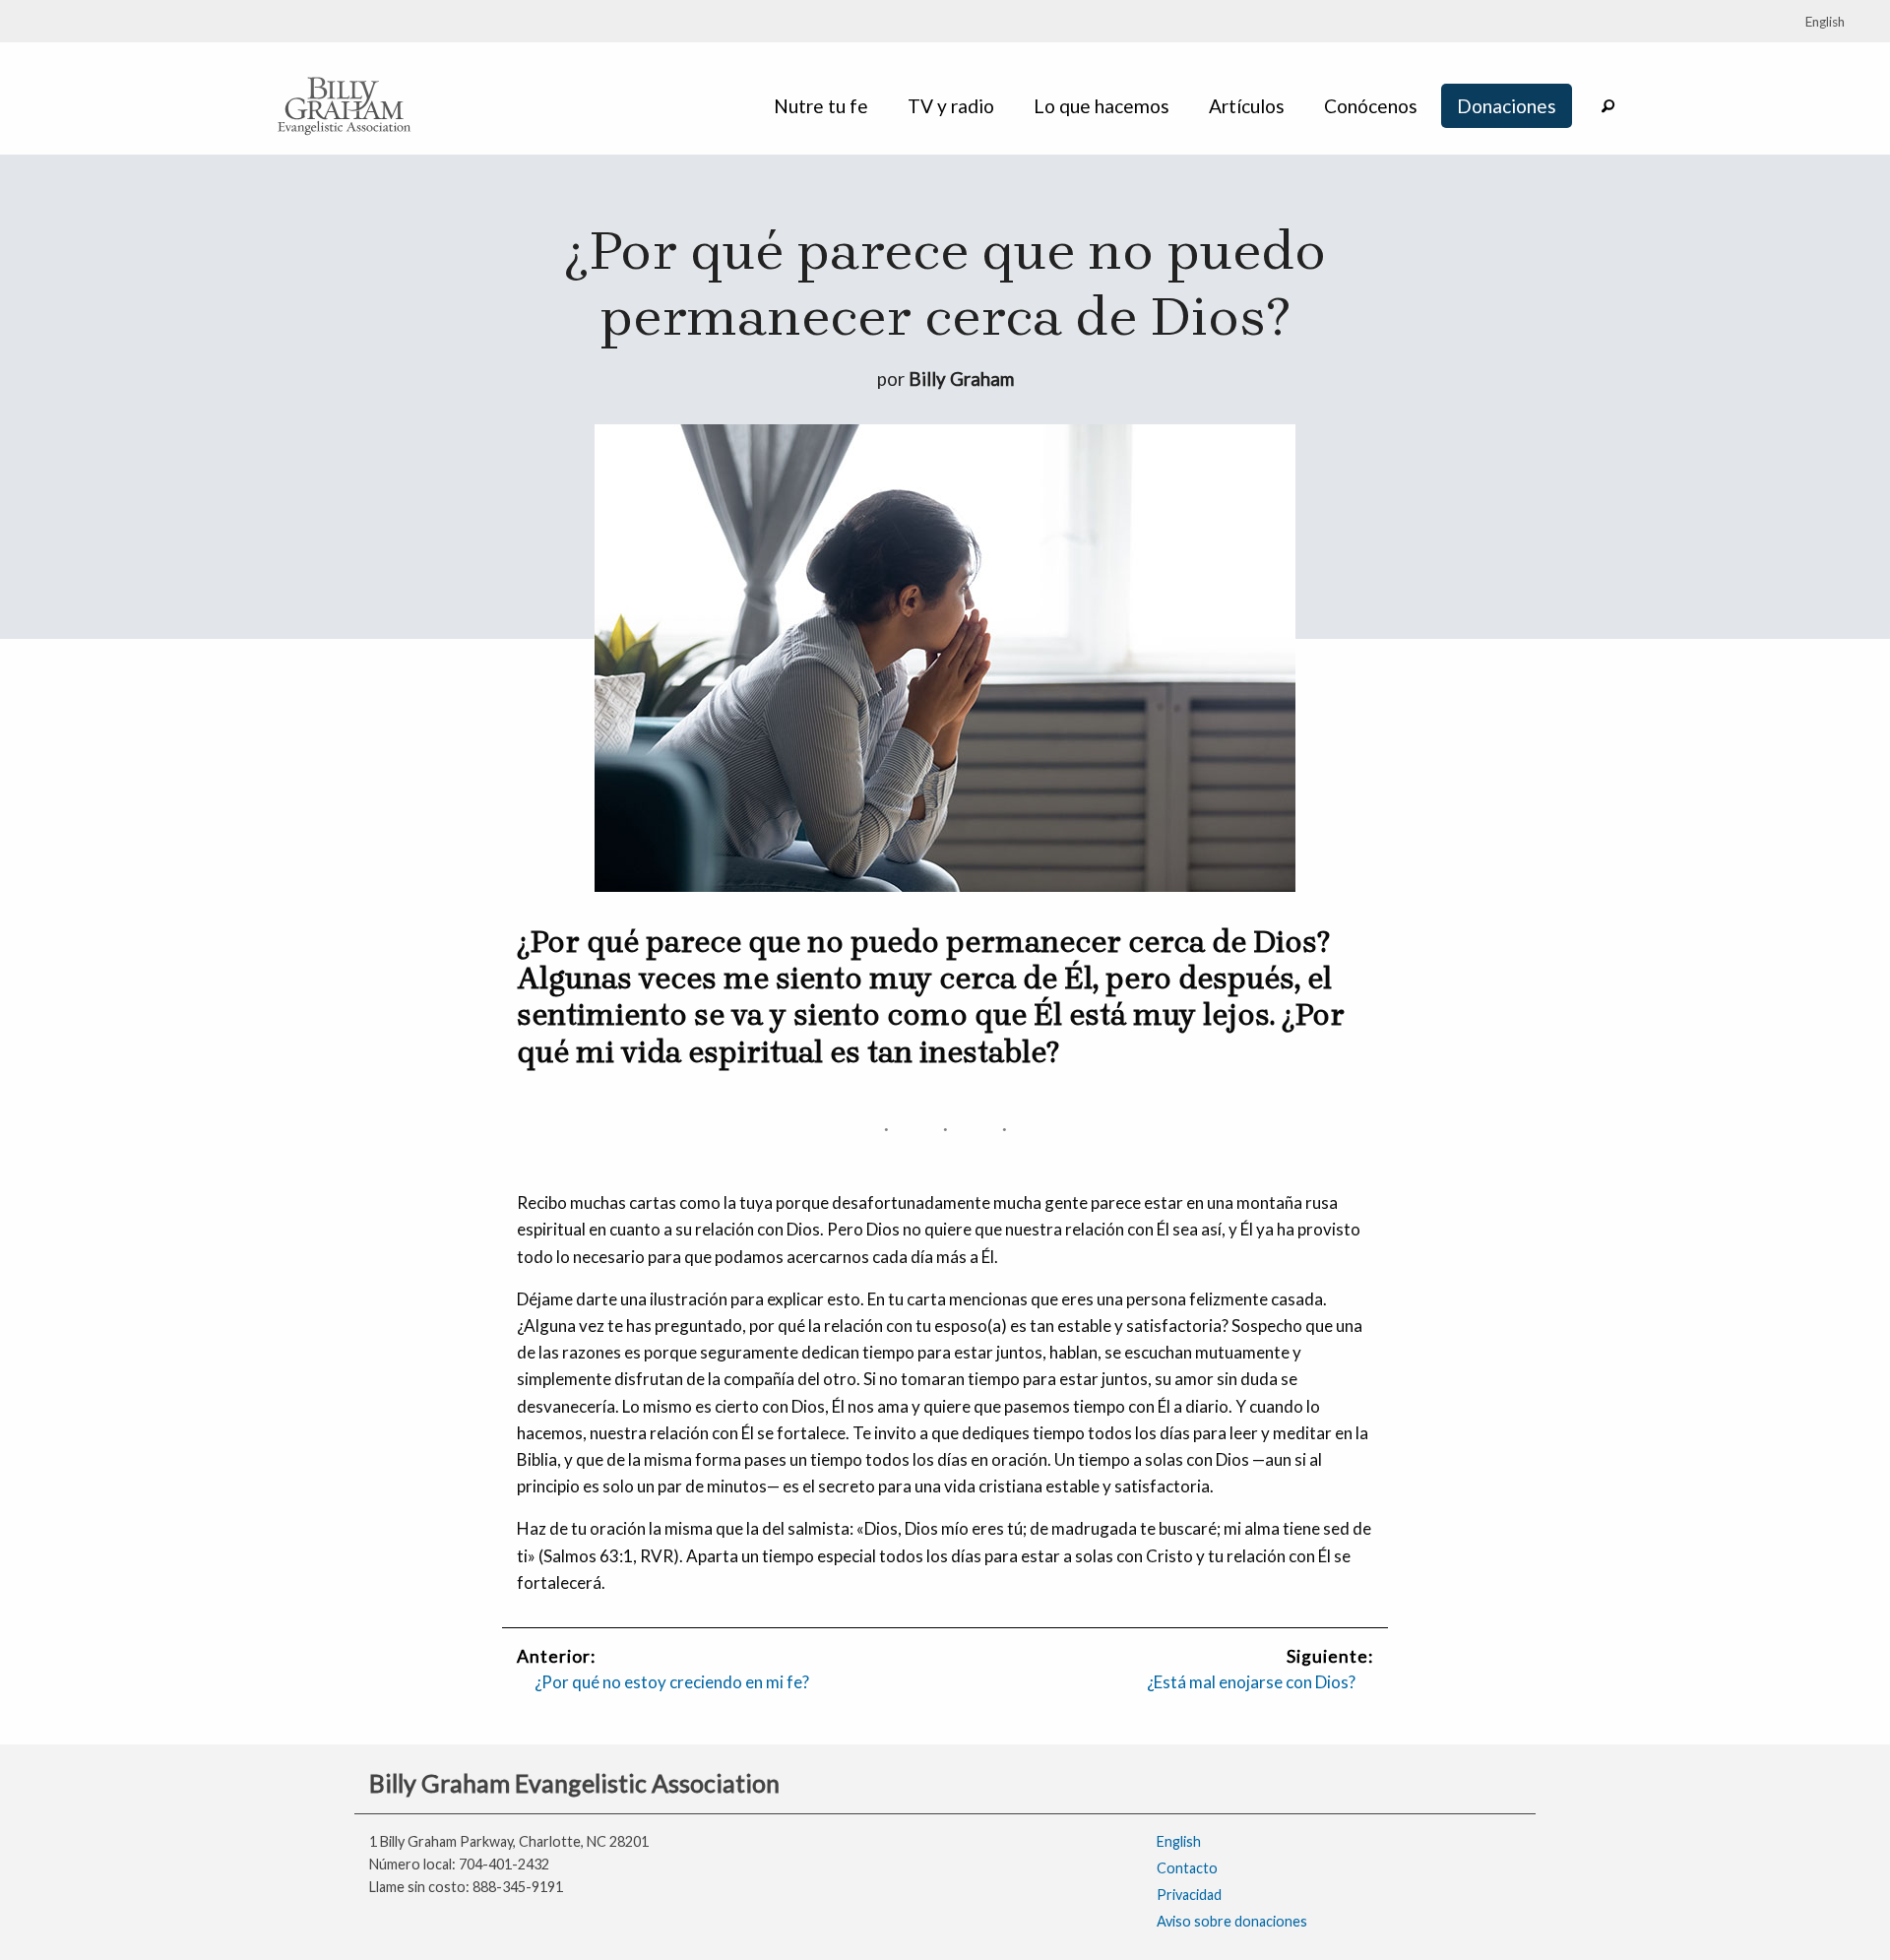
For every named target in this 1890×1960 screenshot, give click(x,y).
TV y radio (951, 106)
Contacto (1187, 1868)
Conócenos (1371, 106)
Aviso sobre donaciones (1232, 1921)
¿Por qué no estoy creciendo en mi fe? (672, 1682)
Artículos (1247, 106)
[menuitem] (825, 106)
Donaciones (1507, 106)
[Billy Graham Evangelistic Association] (345, 104)
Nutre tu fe (821, 106)
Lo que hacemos (1102, 106)
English (1179, 1841)
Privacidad (1189, 1895)
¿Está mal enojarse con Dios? (1251, 1682)
